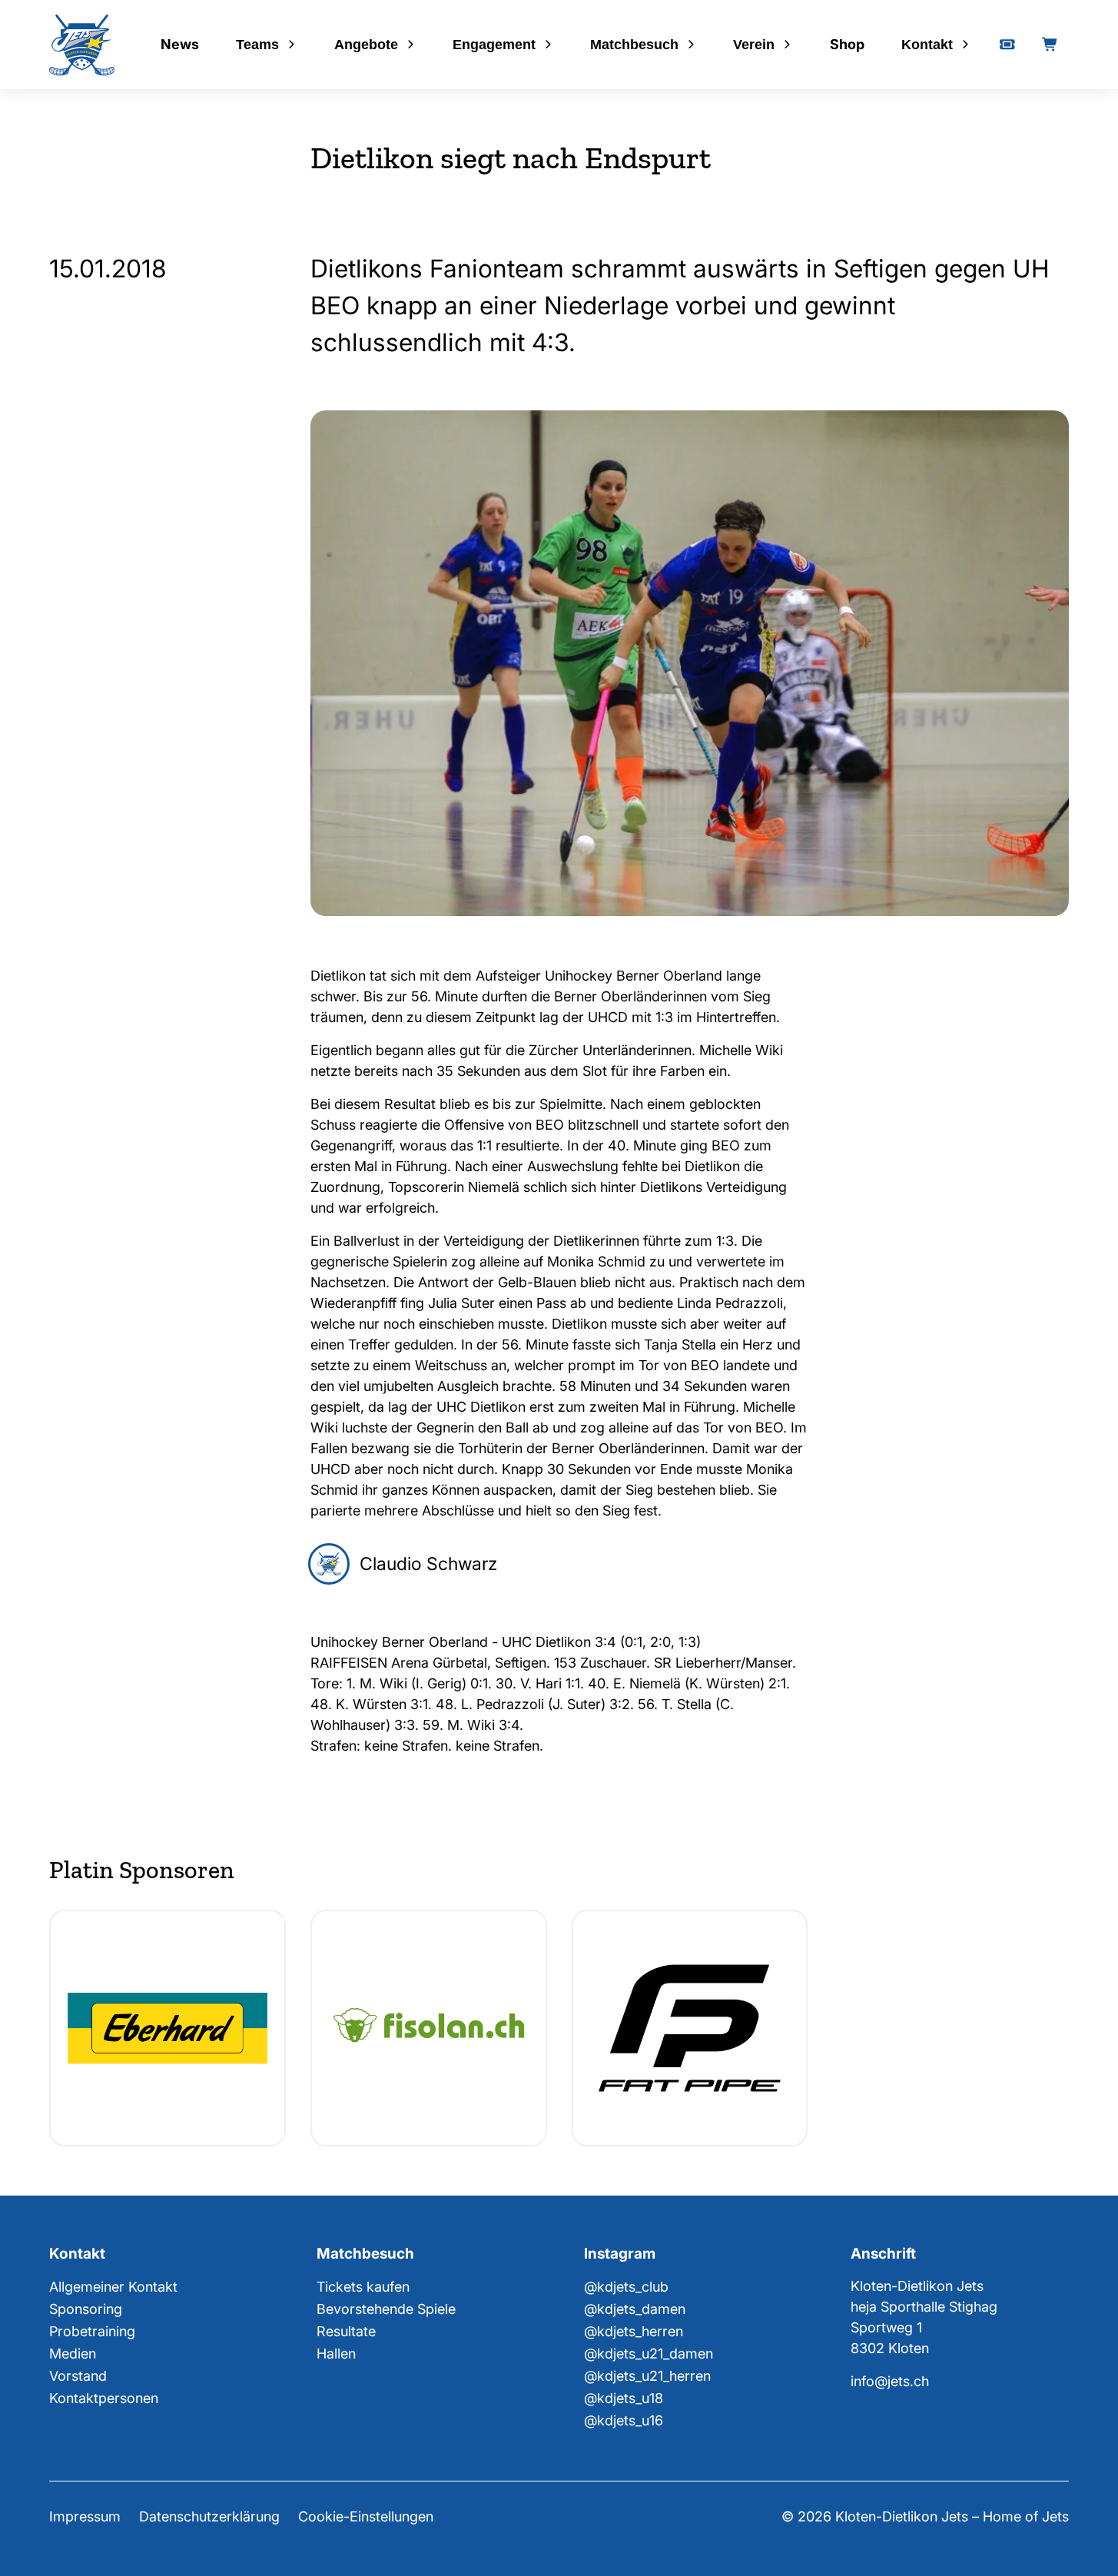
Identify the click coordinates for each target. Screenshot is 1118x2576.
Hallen (336, 2354)
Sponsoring (86, 2309)
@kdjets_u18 (624, 2398)
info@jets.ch (890, 2381)
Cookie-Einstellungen (366, 2516)
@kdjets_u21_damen (649, 2354)
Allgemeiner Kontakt (113, 2287)
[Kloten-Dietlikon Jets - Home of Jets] (82, 45)
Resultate (346, 2331)
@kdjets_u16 (624, 2420)
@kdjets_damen (635, 2309)
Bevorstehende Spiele (386, 2309)
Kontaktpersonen (104, 2398)
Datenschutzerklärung (209, 2516)
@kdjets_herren (634, 2331)
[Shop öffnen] (1050, 45)
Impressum (85, 2516)
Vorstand (78, 2376)
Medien (73, 2354)
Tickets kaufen (363, 2287)
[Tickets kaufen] (1007, 45)
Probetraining (92, 2331)
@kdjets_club (626, 2287)
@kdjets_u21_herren (647, 2376)
